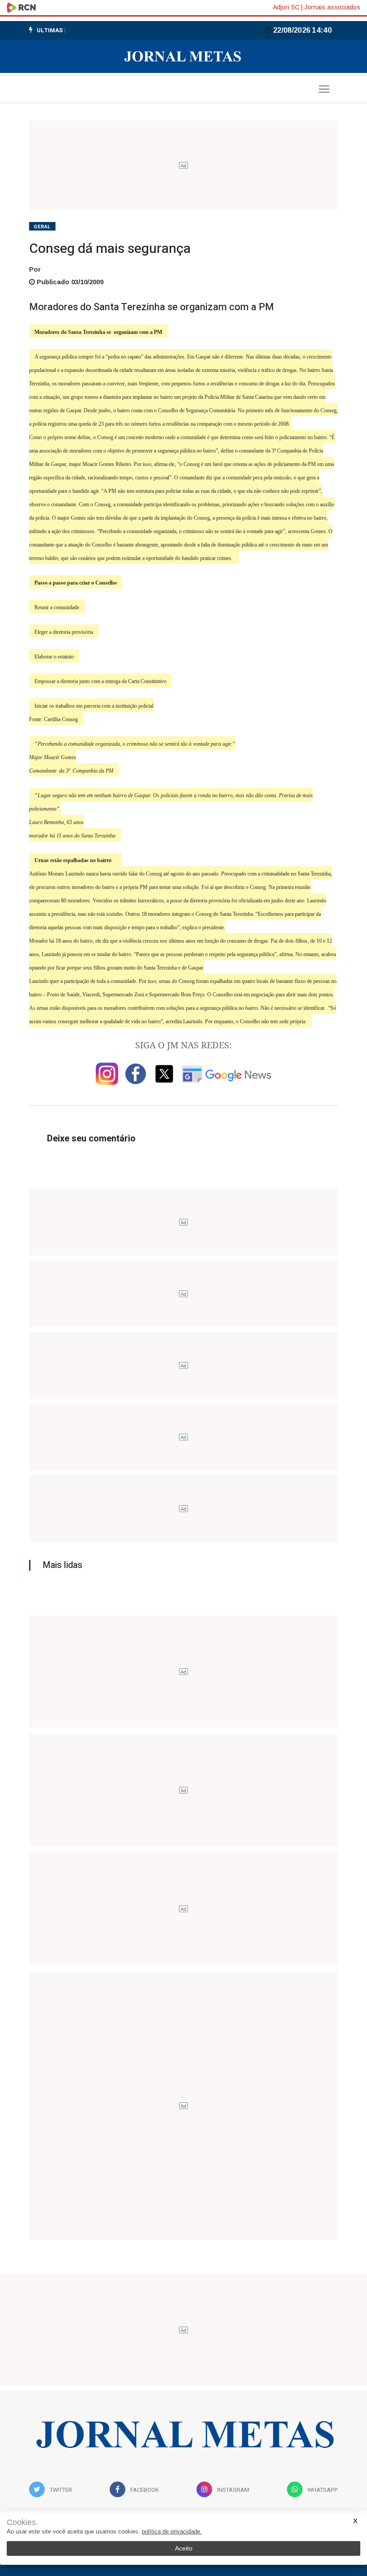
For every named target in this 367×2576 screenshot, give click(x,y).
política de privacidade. (172, 2531)
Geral (42, 227)
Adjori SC (286, 7)
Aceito (184, 2548)
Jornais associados (332, 7)
